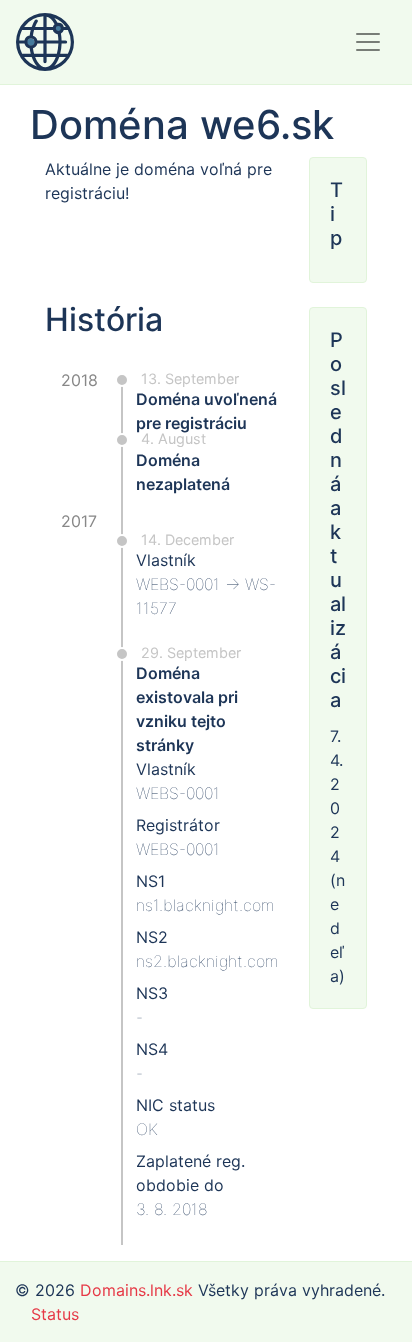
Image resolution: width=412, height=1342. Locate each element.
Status (55, 1314)
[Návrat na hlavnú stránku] (45, 42)
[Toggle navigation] (368, 42)
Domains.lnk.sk (136, 1290)
